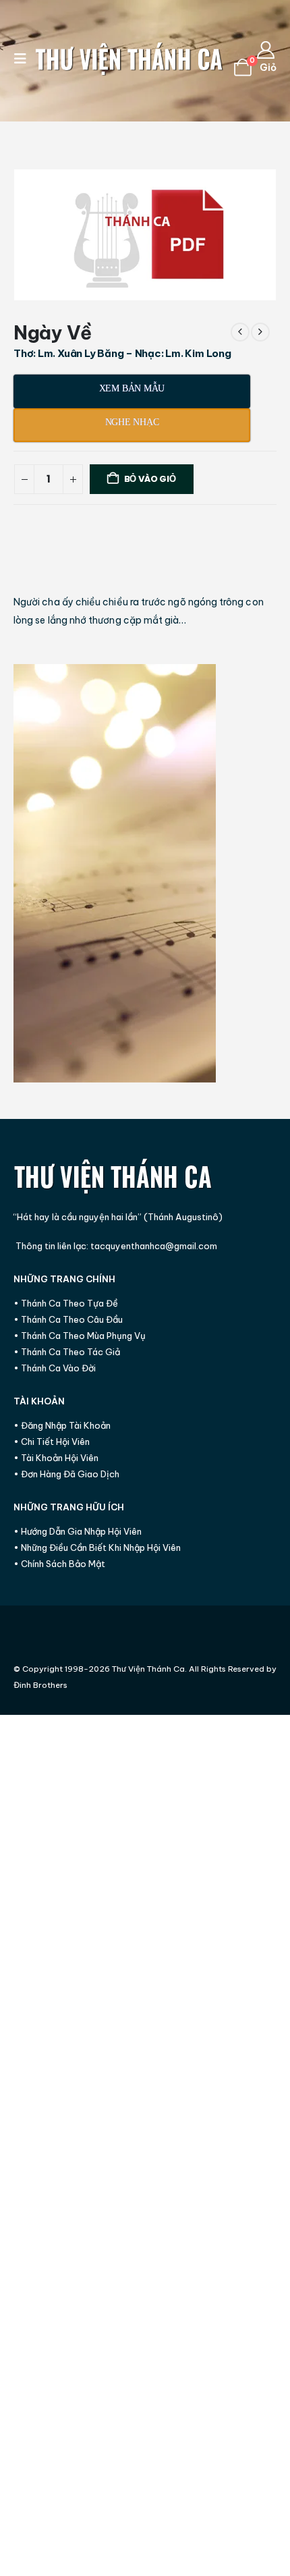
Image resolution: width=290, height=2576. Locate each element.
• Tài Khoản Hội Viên (56, 1458)
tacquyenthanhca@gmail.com (154, 1246)
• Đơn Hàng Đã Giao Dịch (66, 1474)
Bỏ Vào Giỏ (150, 479)
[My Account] (266, 50)
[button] (24, 59)
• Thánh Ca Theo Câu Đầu (68, 1319)
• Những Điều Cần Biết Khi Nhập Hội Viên (97, 1547)
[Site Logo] (129, 59)
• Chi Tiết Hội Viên (52, 1442)
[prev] (240, 332)
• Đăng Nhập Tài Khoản (62, 1425)
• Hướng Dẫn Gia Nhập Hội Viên (78, 1531)
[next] (260, 332)
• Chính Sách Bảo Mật (59, 1564)
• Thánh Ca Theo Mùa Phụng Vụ (80, 1336)
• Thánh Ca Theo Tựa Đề (66, 1303)
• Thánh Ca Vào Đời (55, 1368)
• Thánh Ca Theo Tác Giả (67, 1352)
